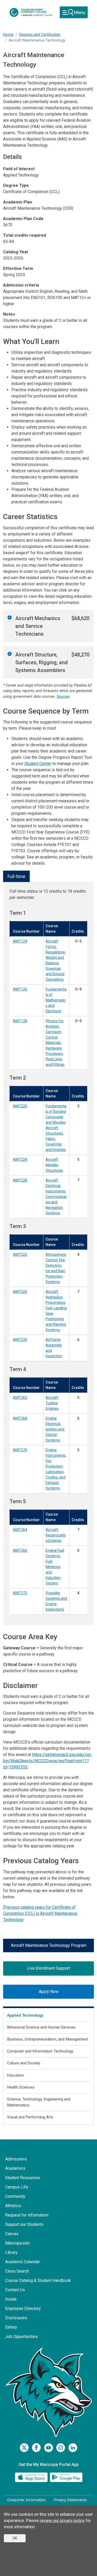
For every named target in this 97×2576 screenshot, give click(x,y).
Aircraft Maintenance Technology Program (49, 1945)
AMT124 (20, 941)
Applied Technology (25, 2015)
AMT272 (20, 1593)
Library (11, 2252)
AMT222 (20, 1255)
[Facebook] (36, 2448)
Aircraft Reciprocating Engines (56, 1535)
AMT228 (20, 1180)
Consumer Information (27, 2500)
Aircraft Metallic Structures (54, 1165)
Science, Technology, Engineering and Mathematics (39, 2102)
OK (15, 2538)
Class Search (17, 2271)
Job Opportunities (21, 2337)
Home (8, 35)
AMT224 (20, 1160)
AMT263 (20, 1398)
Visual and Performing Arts (30, 2117)
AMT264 (20, 1530)
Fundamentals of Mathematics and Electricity (56, 1000)
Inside (11, 2299)
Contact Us (15, 2290)
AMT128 (20, 1021)
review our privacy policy (62, 2521)
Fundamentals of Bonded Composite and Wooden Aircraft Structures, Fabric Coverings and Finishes (56, 1128)
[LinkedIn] (73, 2448)
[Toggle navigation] (74, 12)
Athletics (13, 2206)
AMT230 (20, 1340)
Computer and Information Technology (40, 2051)
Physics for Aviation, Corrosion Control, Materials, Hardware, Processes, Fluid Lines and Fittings (55, 1043)
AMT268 (20, 1418)
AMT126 (20, 989)
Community (15, 2196)
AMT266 (20, 1550)
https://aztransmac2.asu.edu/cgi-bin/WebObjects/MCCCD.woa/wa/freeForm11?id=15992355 (48, 1761)
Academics (15, 2168)
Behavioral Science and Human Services (41, 2027)
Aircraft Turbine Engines (52, 1403)
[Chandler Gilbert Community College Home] (31, 12)
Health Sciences (21, 2087)
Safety (11, 2327)
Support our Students (24, 2224)
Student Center (38, 764)
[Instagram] (61, 2448)
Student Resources (23, 2178)
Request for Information (27, 2215)
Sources (63, 697)
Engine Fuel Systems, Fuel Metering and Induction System (55, 1567)
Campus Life (17, 2187)
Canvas (12, 2234)
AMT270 (20, 1450)
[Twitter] (24, 2448)
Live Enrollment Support (48, 1968)
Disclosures (16, 2318)
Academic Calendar (23, 2262)
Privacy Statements (70, 2500)
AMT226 (20, 1292)
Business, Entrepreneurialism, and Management (47, 2039)
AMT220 (20, 1106)
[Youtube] (48, 2448)
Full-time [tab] (16, 876)
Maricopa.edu (17, 2243)
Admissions (16, 2159)
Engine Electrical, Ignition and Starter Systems (55, 1429)
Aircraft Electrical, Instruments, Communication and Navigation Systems (56, 1197)
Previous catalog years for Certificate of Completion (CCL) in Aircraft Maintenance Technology (40, 1913)
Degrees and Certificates (40, 35)
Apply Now (49, 1992)
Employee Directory (23, 2309)
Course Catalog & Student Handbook (38, 2280)
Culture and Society (24, 2063)
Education (16, 2075)
